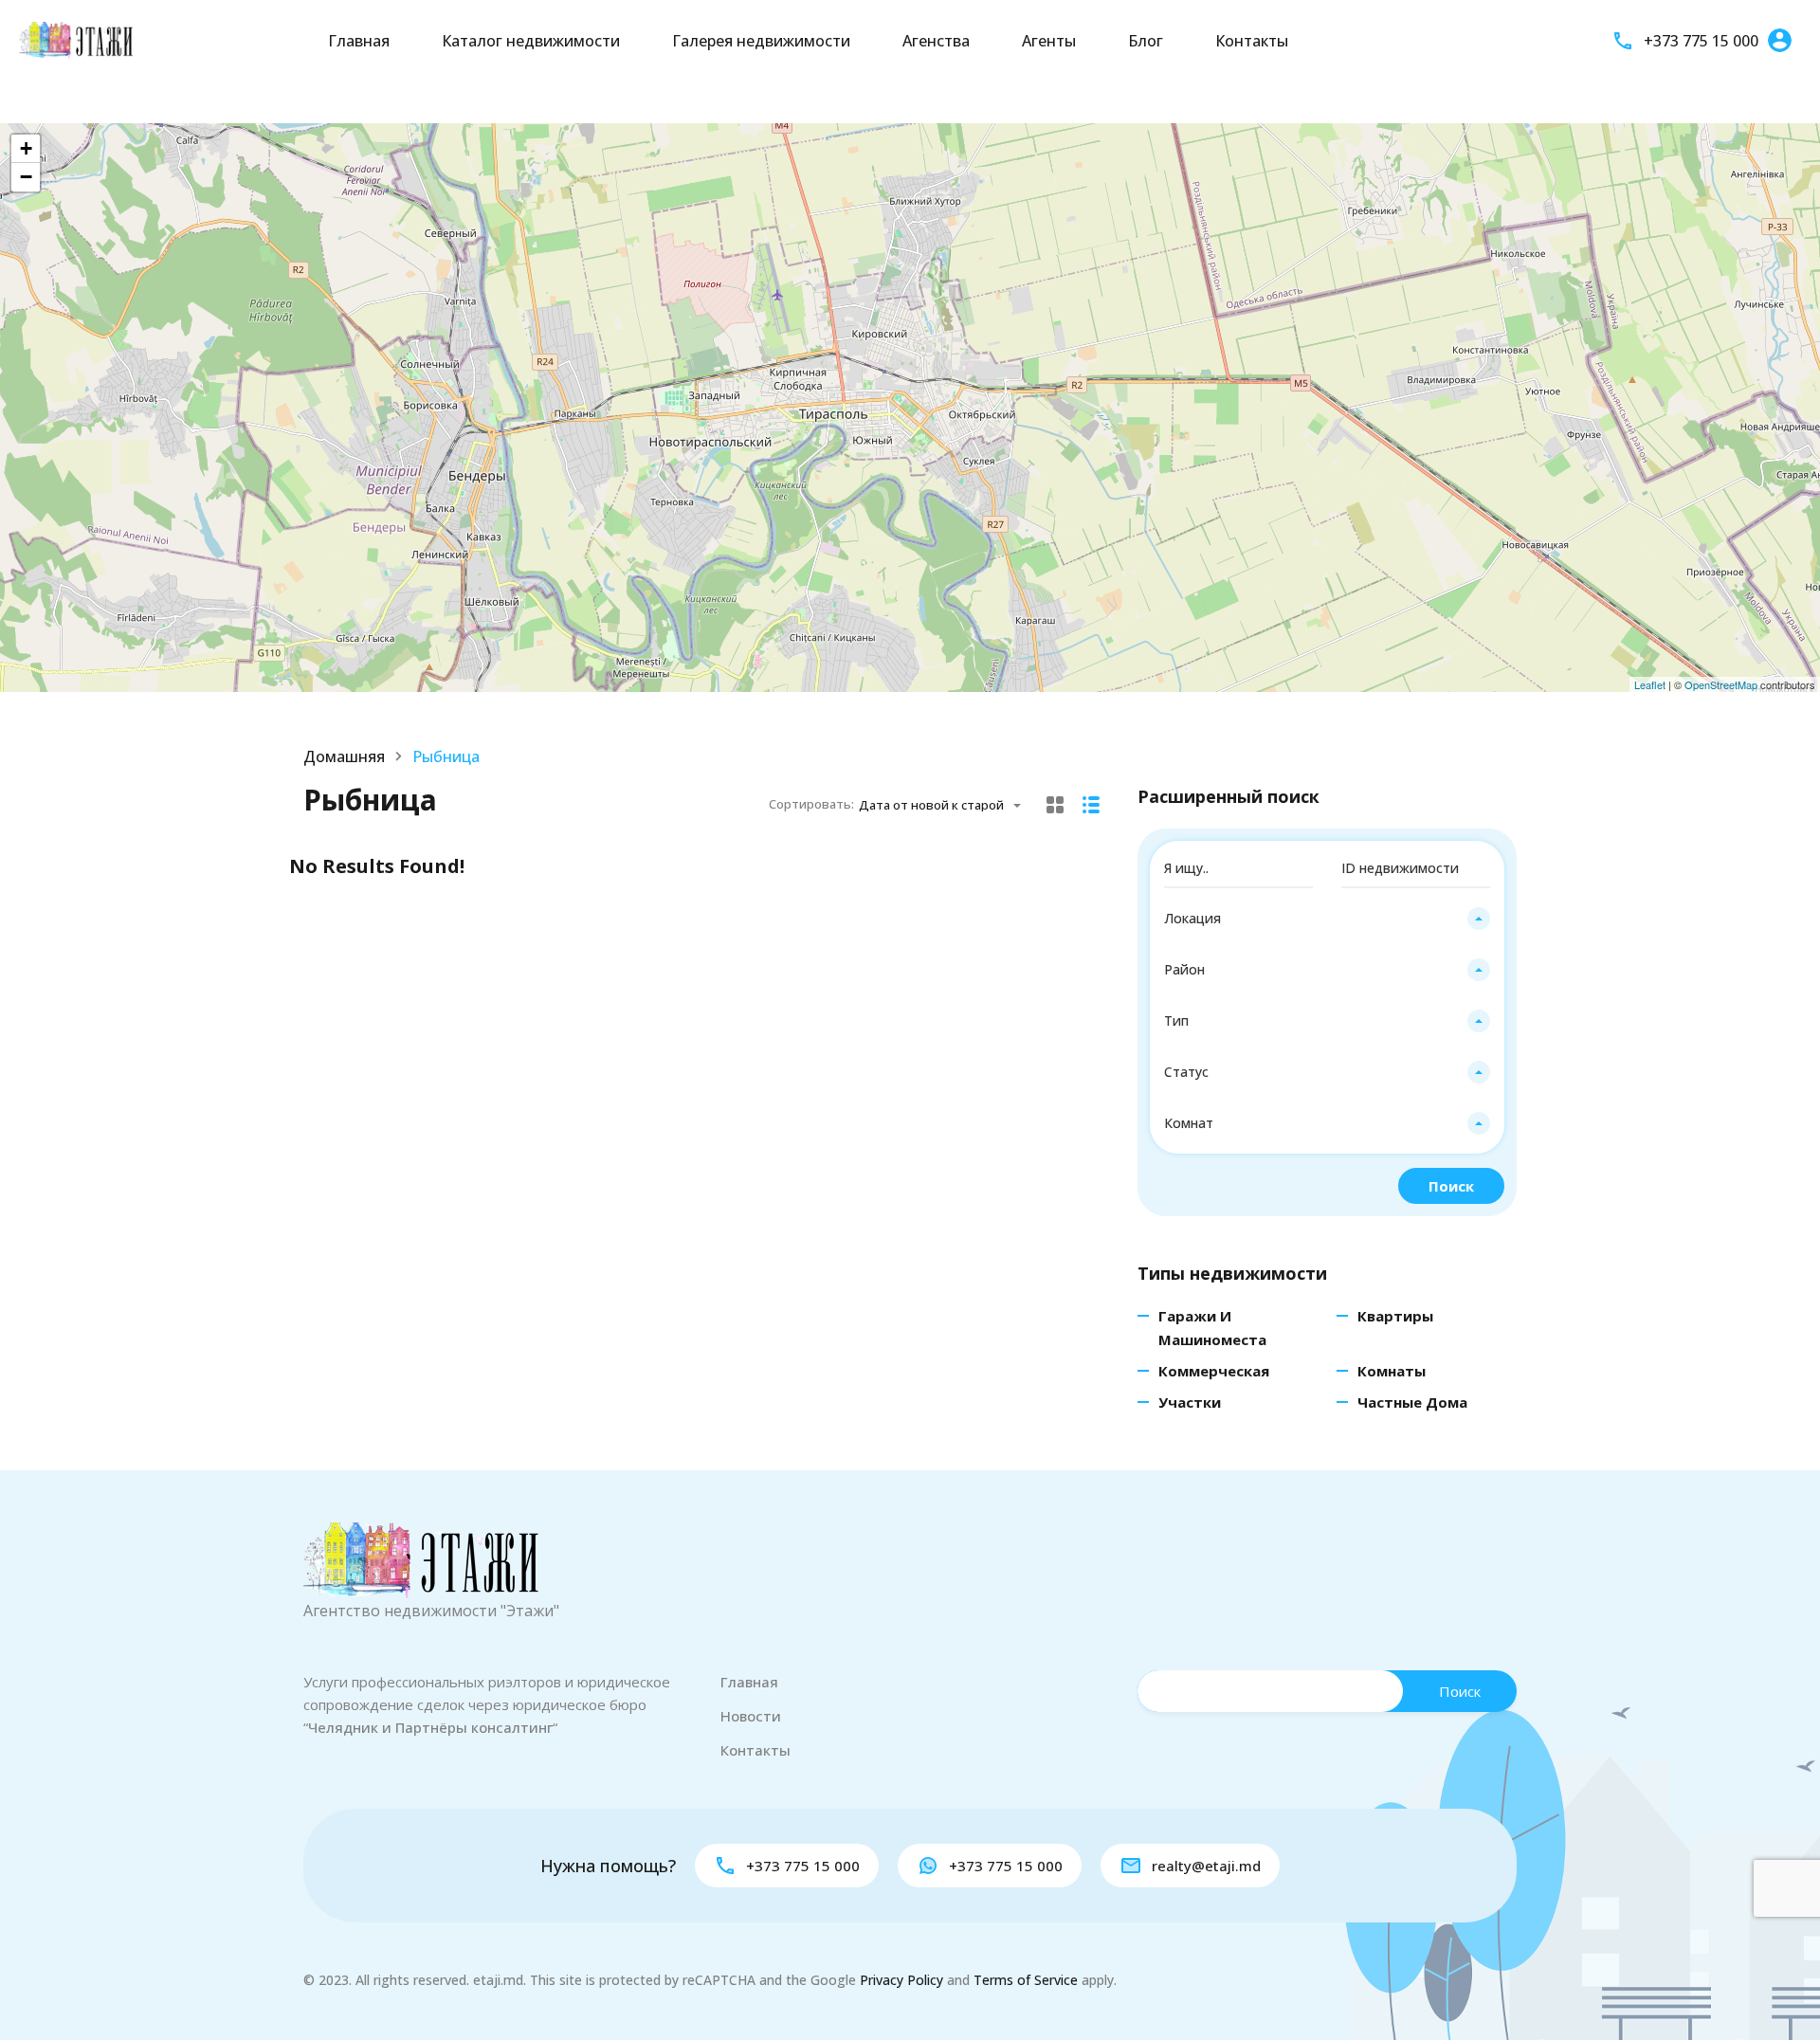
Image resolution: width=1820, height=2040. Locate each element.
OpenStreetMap (1721, 684)
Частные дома (1412, 1402)
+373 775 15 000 (1701, 41)
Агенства (936, 41)
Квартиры (1395, 1316)
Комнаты (1392, 1371)
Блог (1146, 41)
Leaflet (1650, 684)
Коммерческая (1214, 1371)
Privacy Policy (901, 1980)
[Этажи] (76, 39)
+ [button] (26, 148)
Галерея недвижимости (761, 41)
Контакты (1252, 41)
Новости (751, 1716)
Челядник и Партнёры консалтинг (430, 1727)
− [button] (26, 177)
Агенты (1049, 41)
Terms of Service (1026, 1980)
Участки (1190, 1402)
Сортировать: (811, 804)
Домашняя (344, 756)
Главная (359, 41)
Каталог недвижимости (531, 41)
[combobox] (946, 805)
